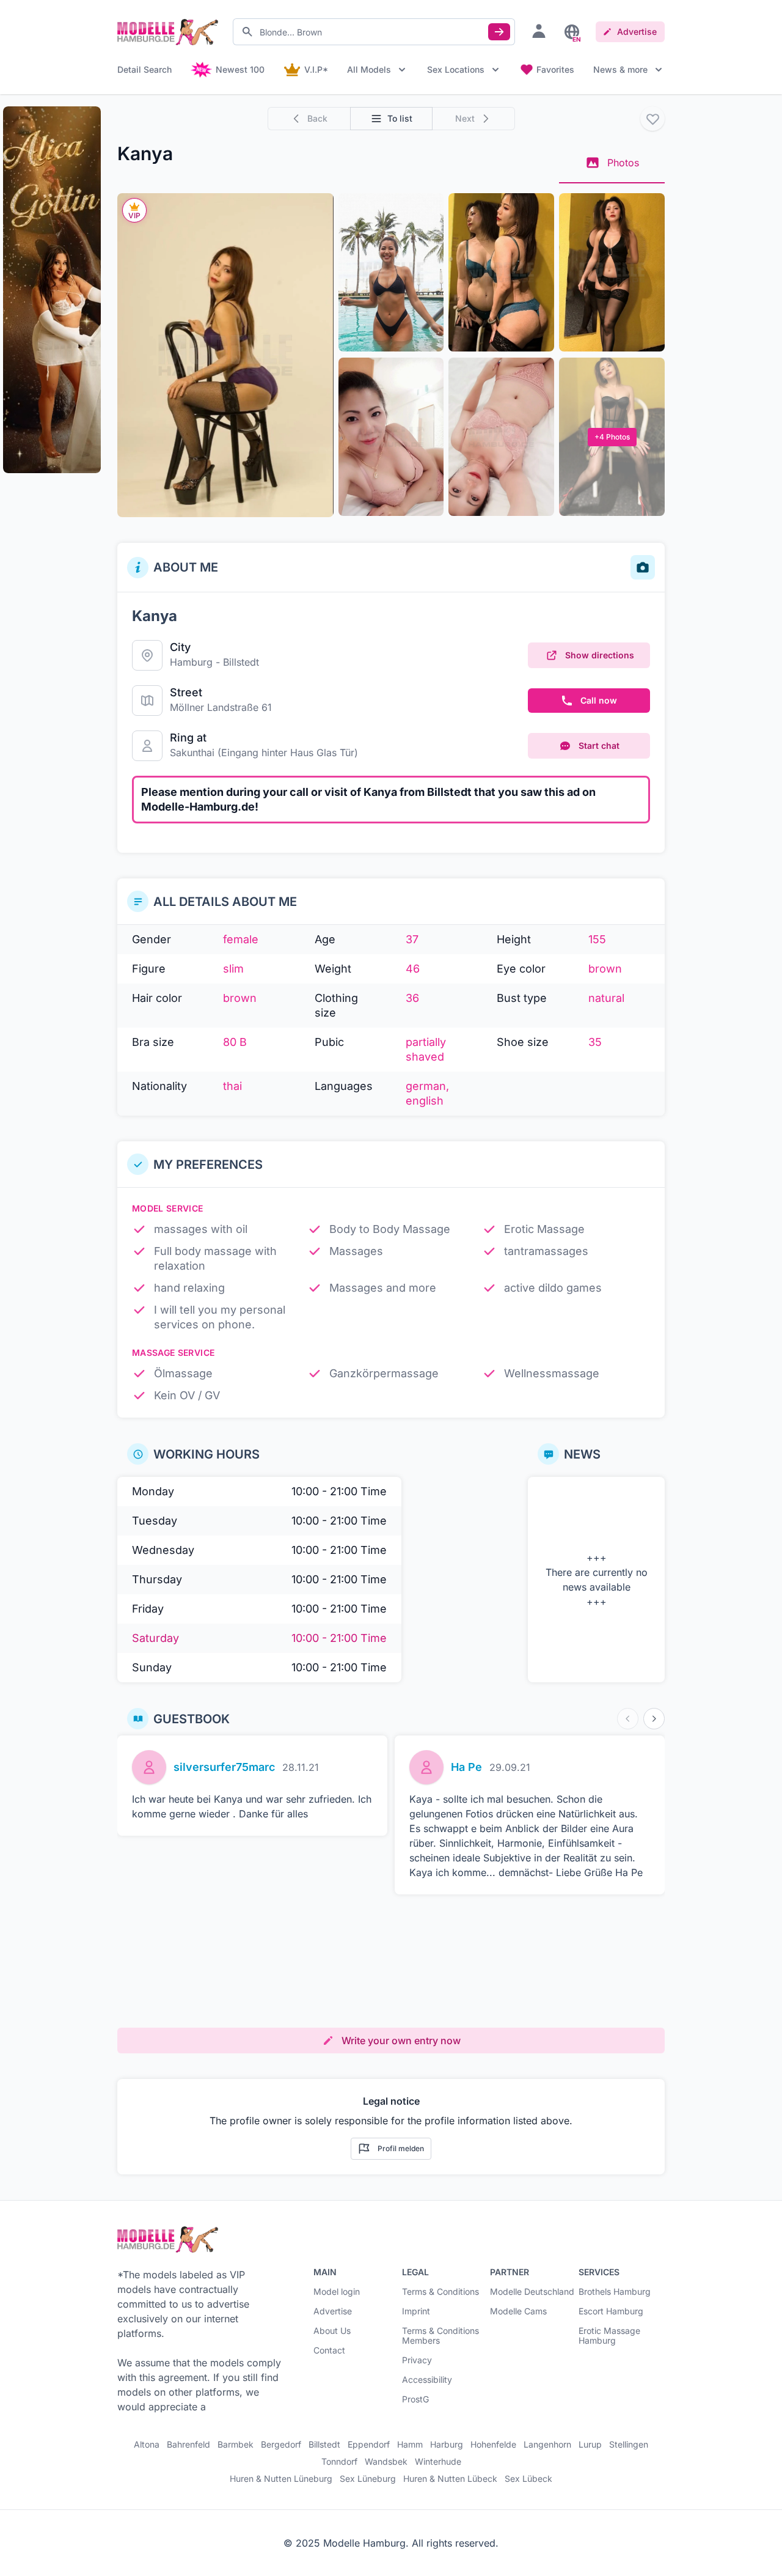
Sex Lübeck (528, 2479)
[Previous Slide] (628, 1719)
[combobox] (374, 32)
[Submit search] (499, 32)
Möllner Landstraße (214, 707)
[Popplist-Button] (652, 119)
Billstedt (241, 662)
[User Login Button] (539, 31)
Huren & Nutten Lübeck (450, 2479)
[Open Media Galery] (225, 355)
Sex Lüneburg (368, 2479)
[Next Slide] (654, 1719)
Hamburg (191, 662)
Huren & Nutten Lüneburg (281, 2479)
